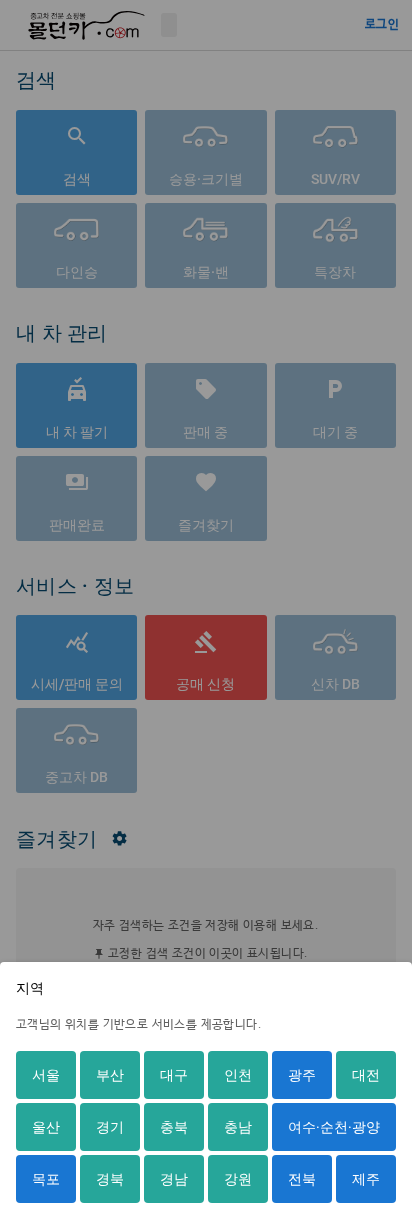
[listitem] (46, 1075)
